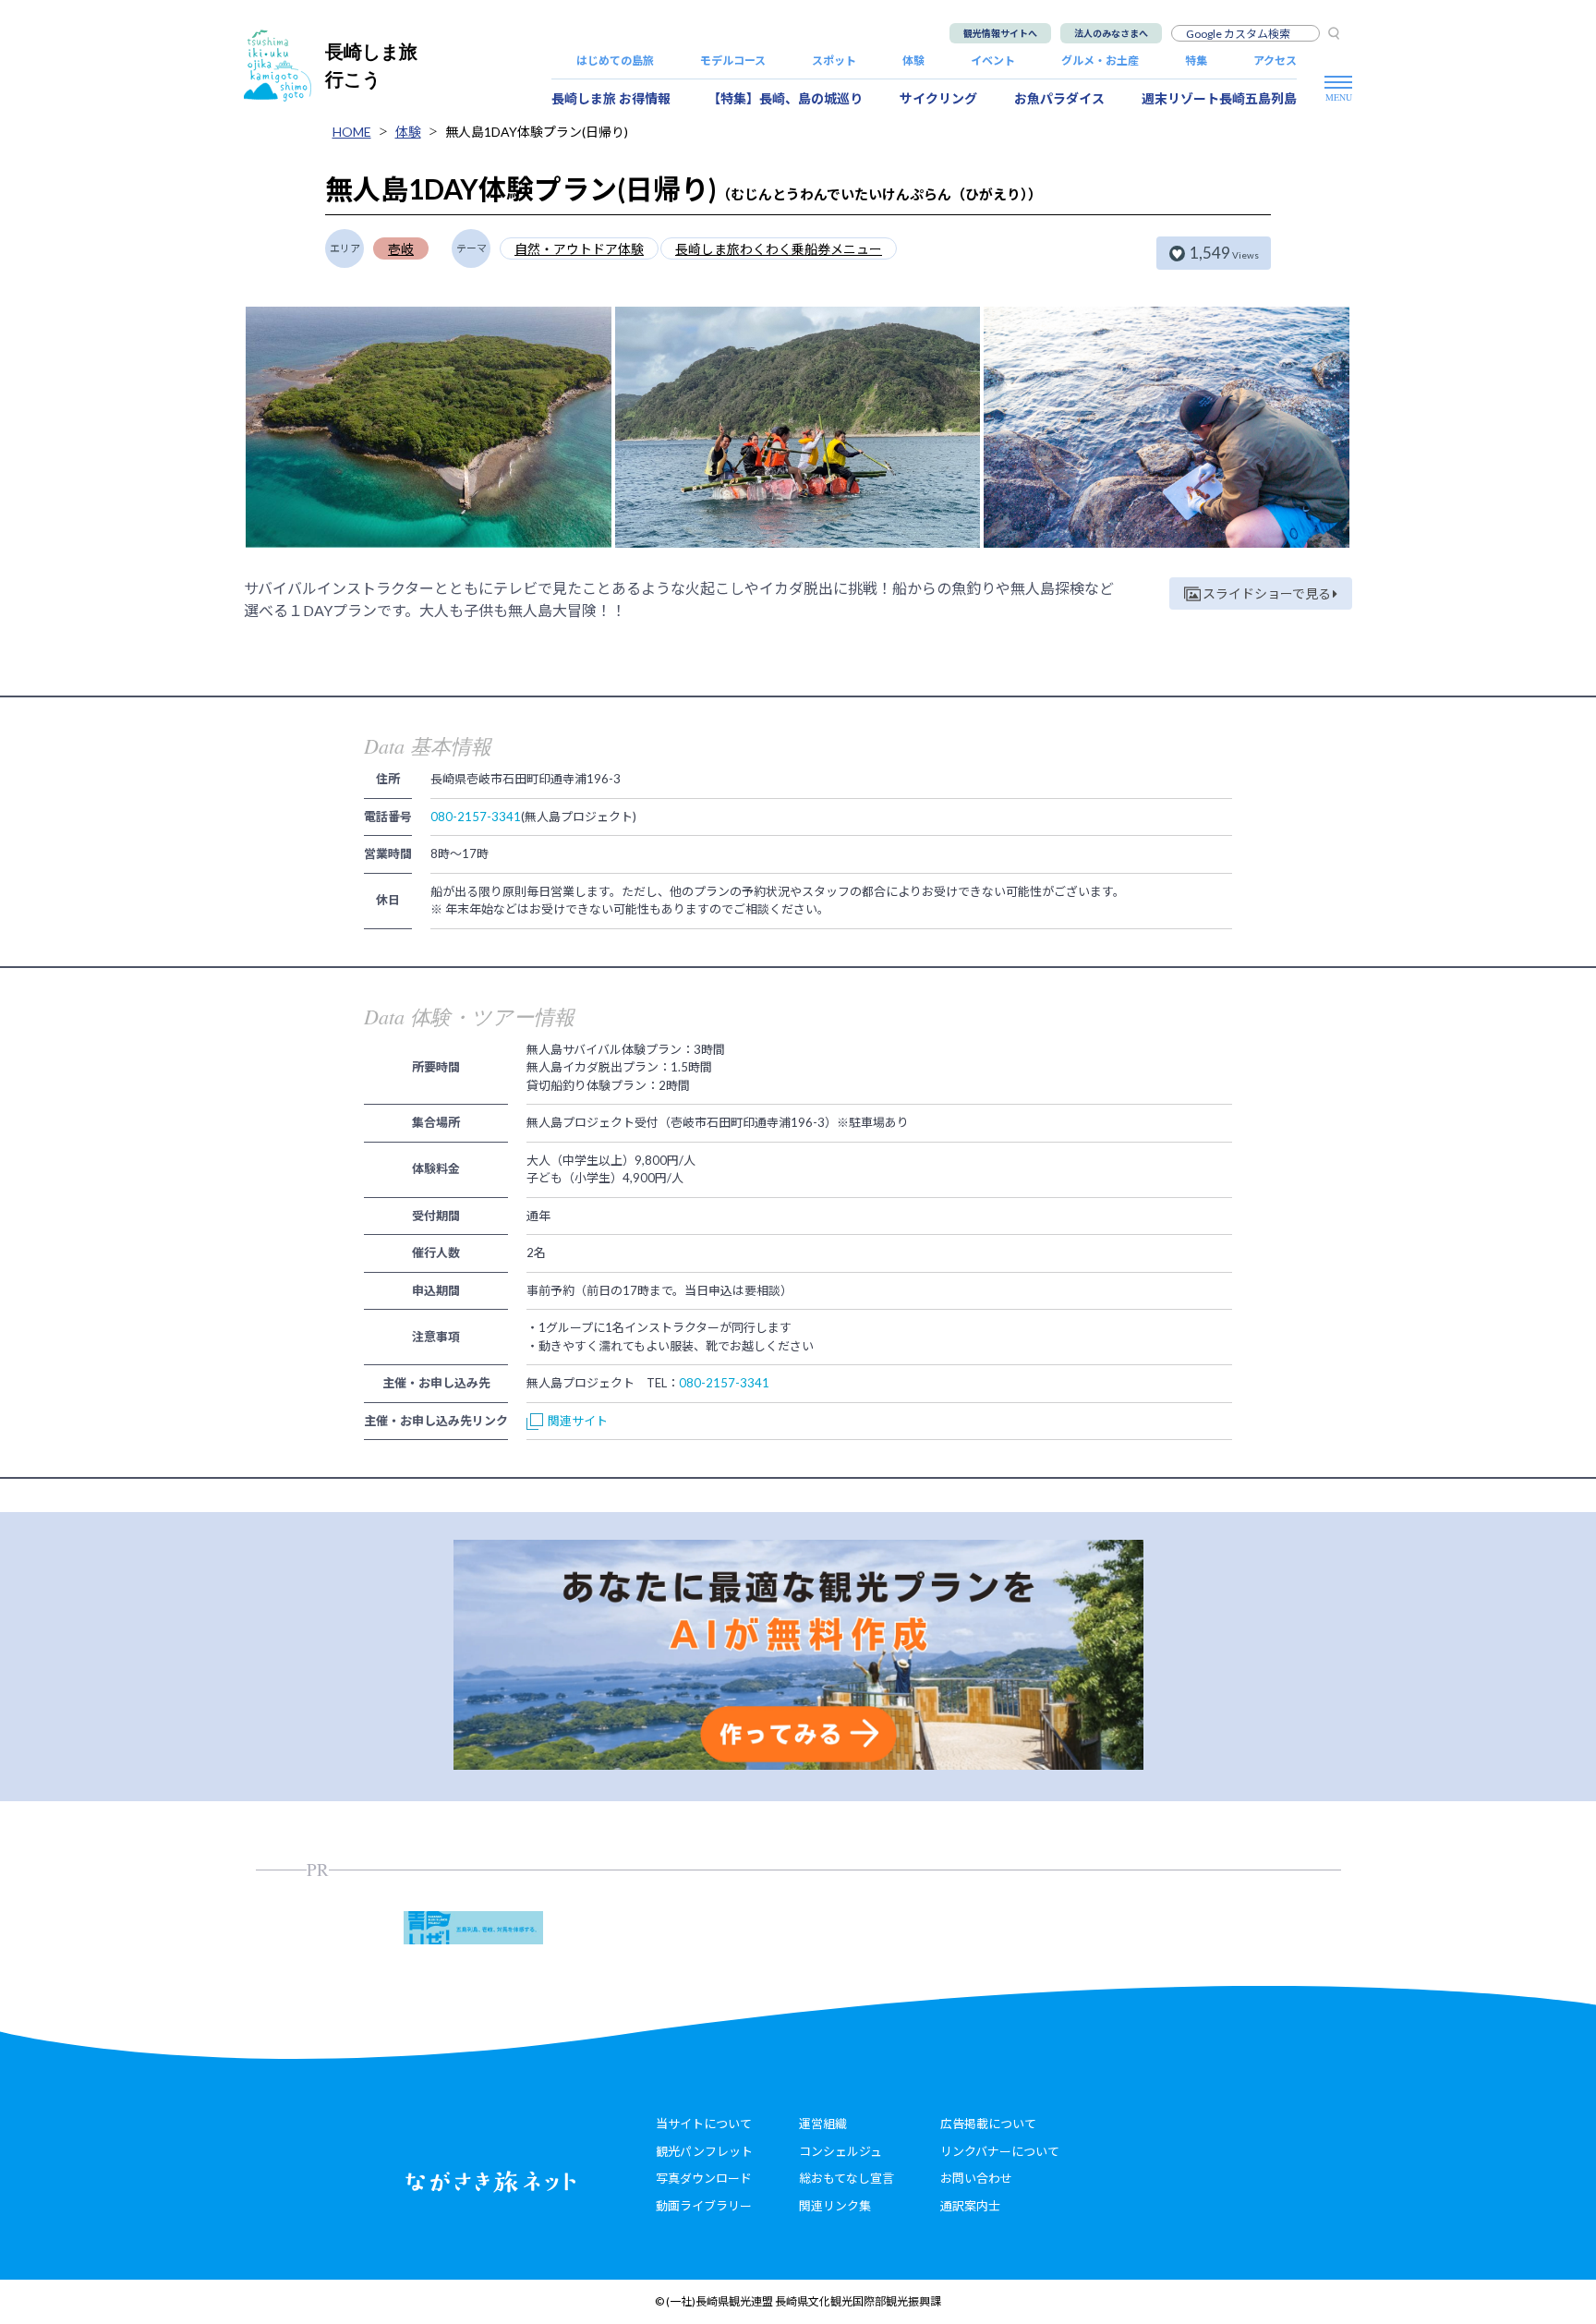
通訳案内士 (970, 2206)
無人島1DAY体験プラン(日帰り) (537, 132)
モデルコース (733, 61)
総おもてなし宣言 (846, 2178)
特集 (1196, 61)
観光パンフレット (704, 2151)
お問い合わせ (976, 2178)
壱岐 (401, 249)
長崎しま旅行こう (371, 65)
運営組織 (823, 2124)
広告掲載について (988, 2124)
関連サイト (578, 1421)
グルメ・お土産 (1100, 61)
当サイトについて (704, 2124)
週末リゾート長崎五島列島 (1219, 98)
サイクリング (938, 98)
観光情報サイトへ (1000, 33)
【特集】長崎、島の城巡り (785, 98)
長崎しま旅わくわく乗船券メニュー (779, 249)
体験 (913, 61)
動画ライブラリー (704, 2206)
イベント (993, 61)
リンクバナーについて (1000, 2151)
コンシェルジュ (840, 2151)
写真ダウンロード (704, 2178)
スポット (834, 61)
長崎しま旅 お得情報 (611, 98)
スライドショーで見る (1267, 593)
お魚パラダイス (1059, 98)
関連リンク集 (835, 2206)
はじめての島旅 (615, 61)
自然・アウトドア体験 (579, 249)
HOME (352, 132)
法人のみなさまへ (1111, 33)
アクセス (1275, 61)
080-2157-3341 (476, 817)
